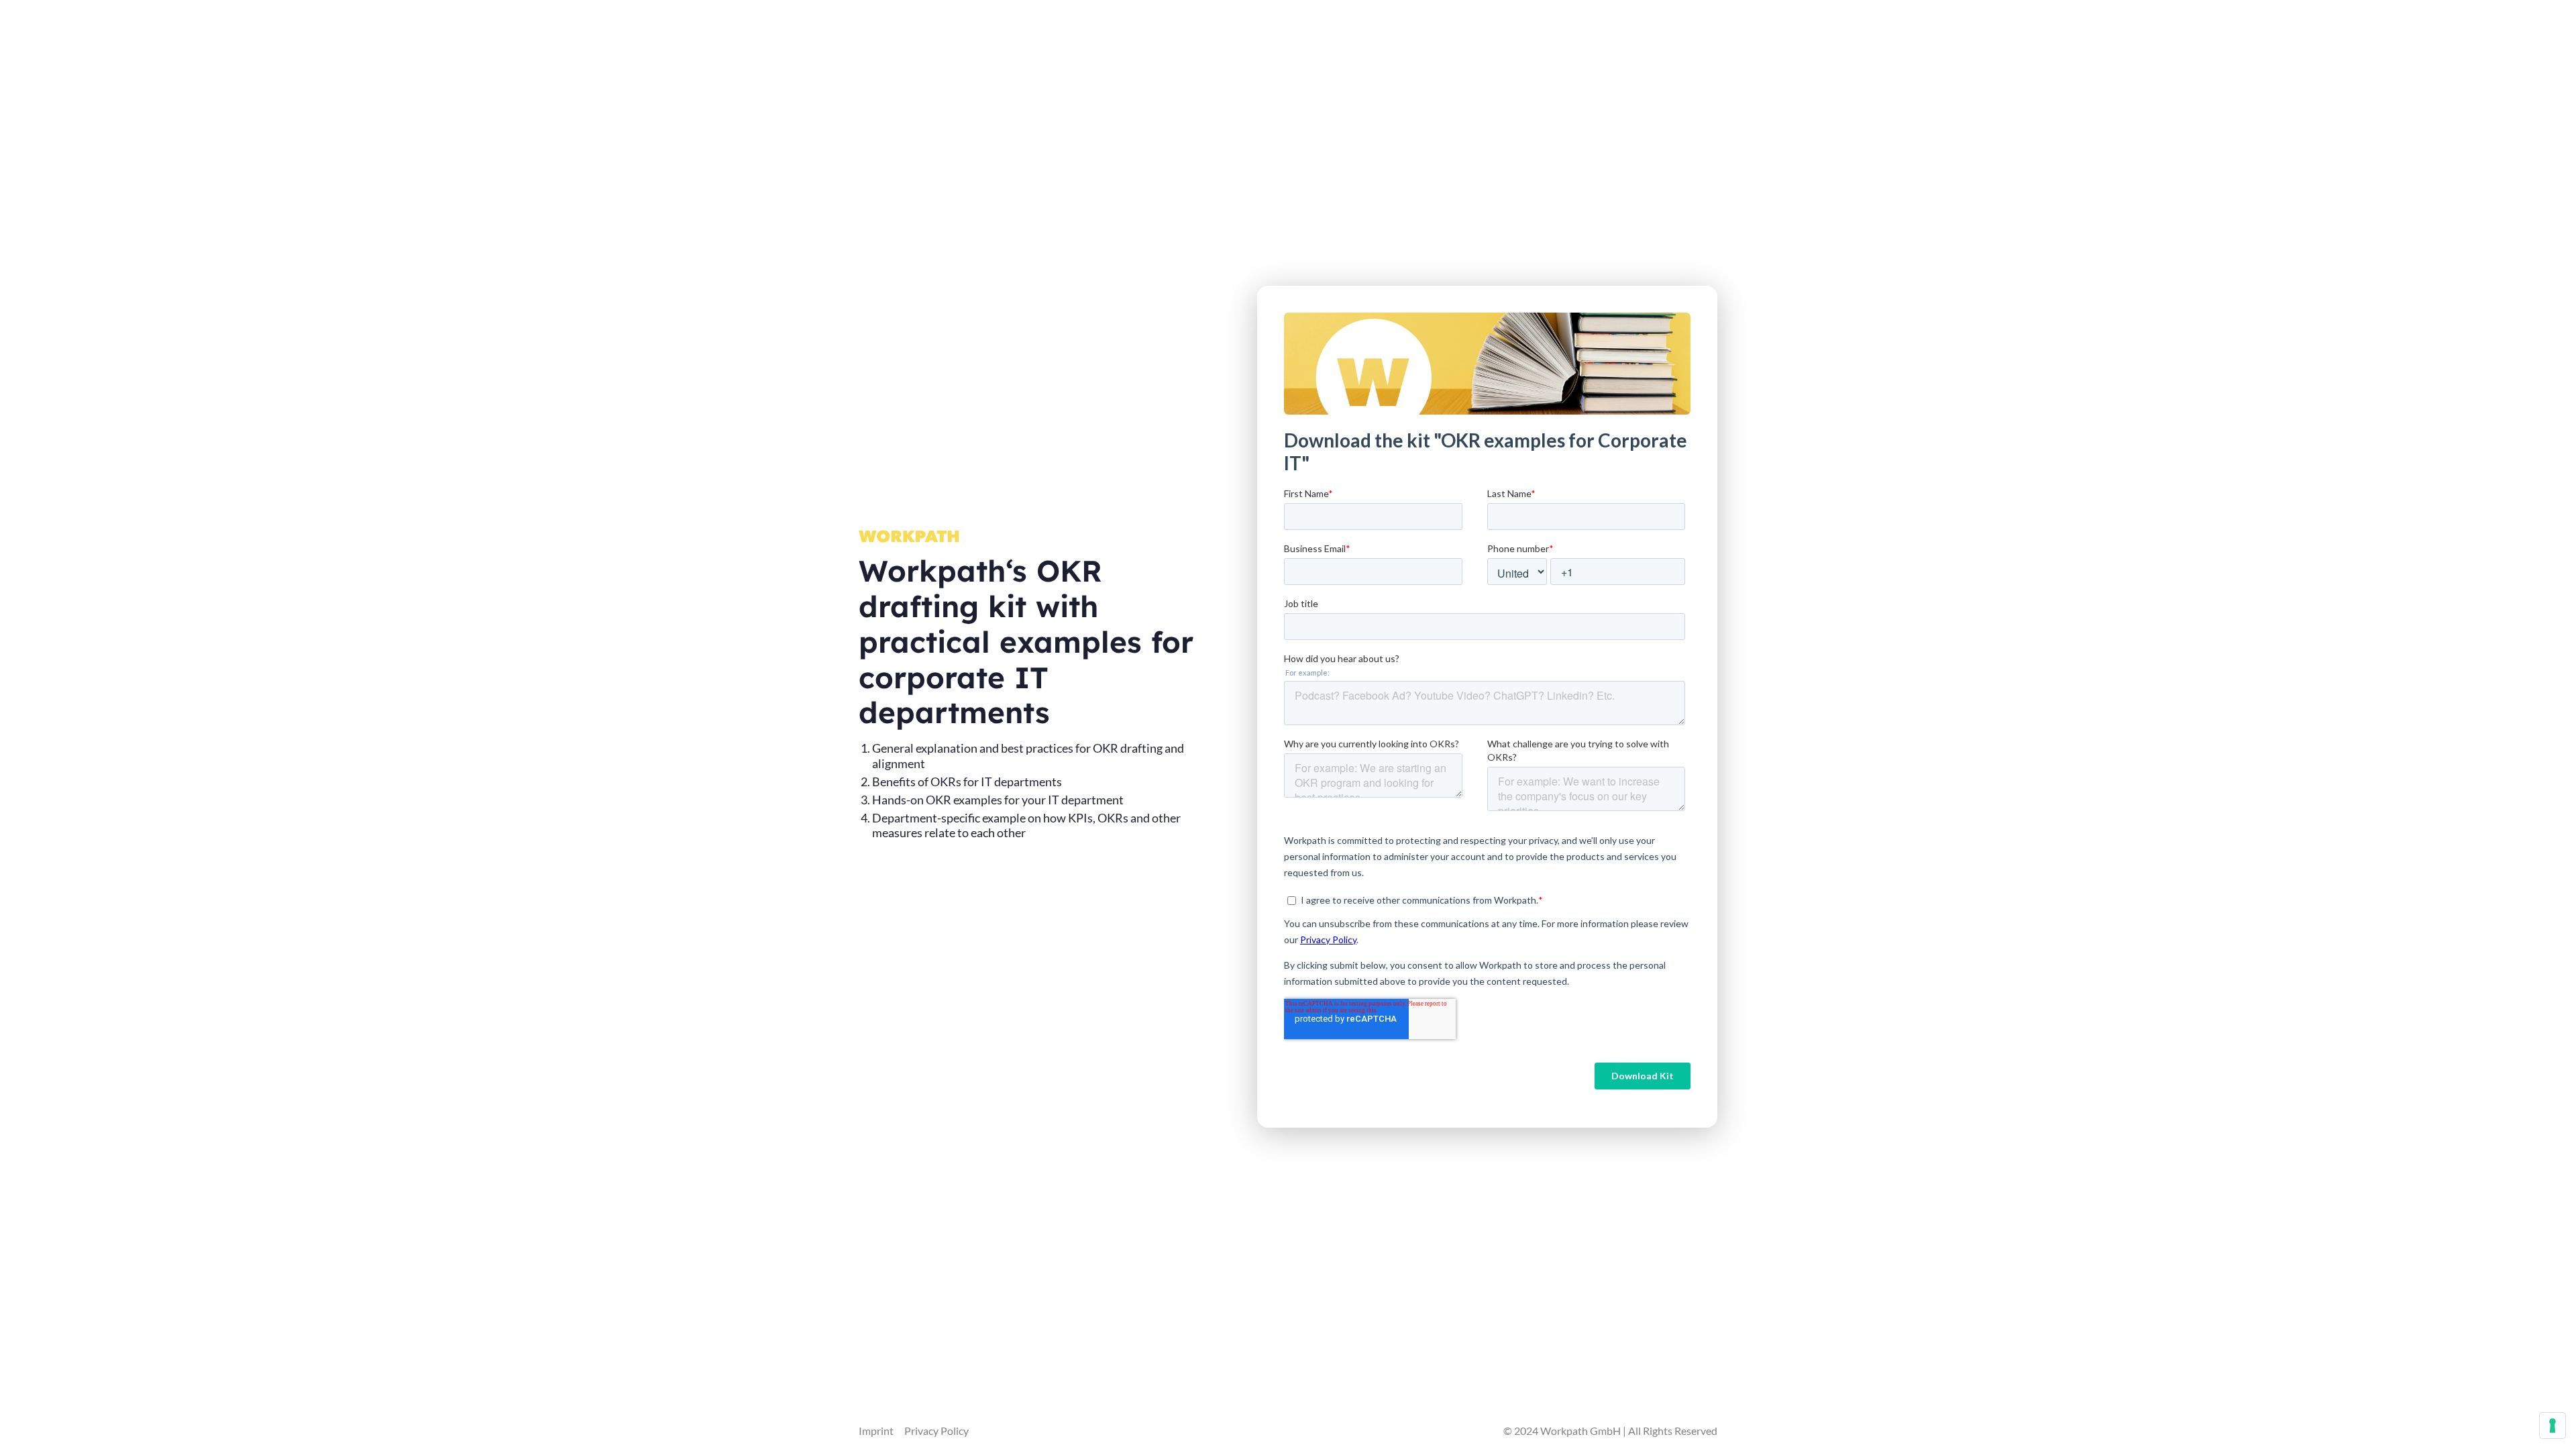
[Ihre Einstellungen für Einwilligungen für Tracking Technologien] (2553, 1426)
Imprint (876, 1431)
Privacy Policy (936, 1431)
